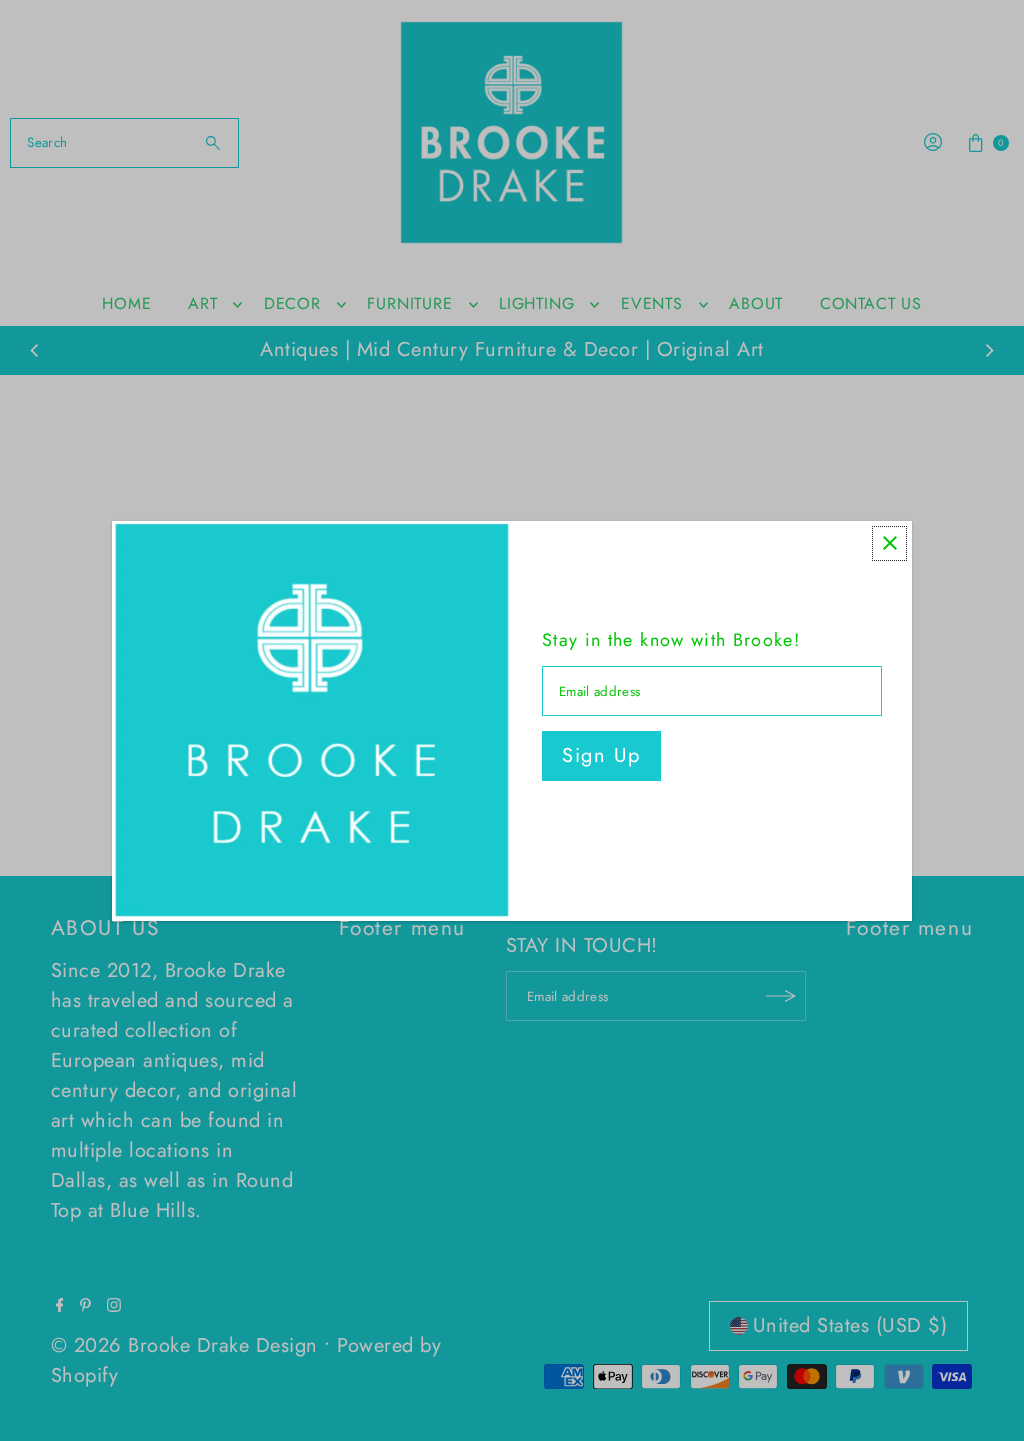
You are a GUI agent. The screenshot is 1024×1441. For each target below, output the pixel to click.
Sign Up (601, 755)
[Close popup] (889, 543)
